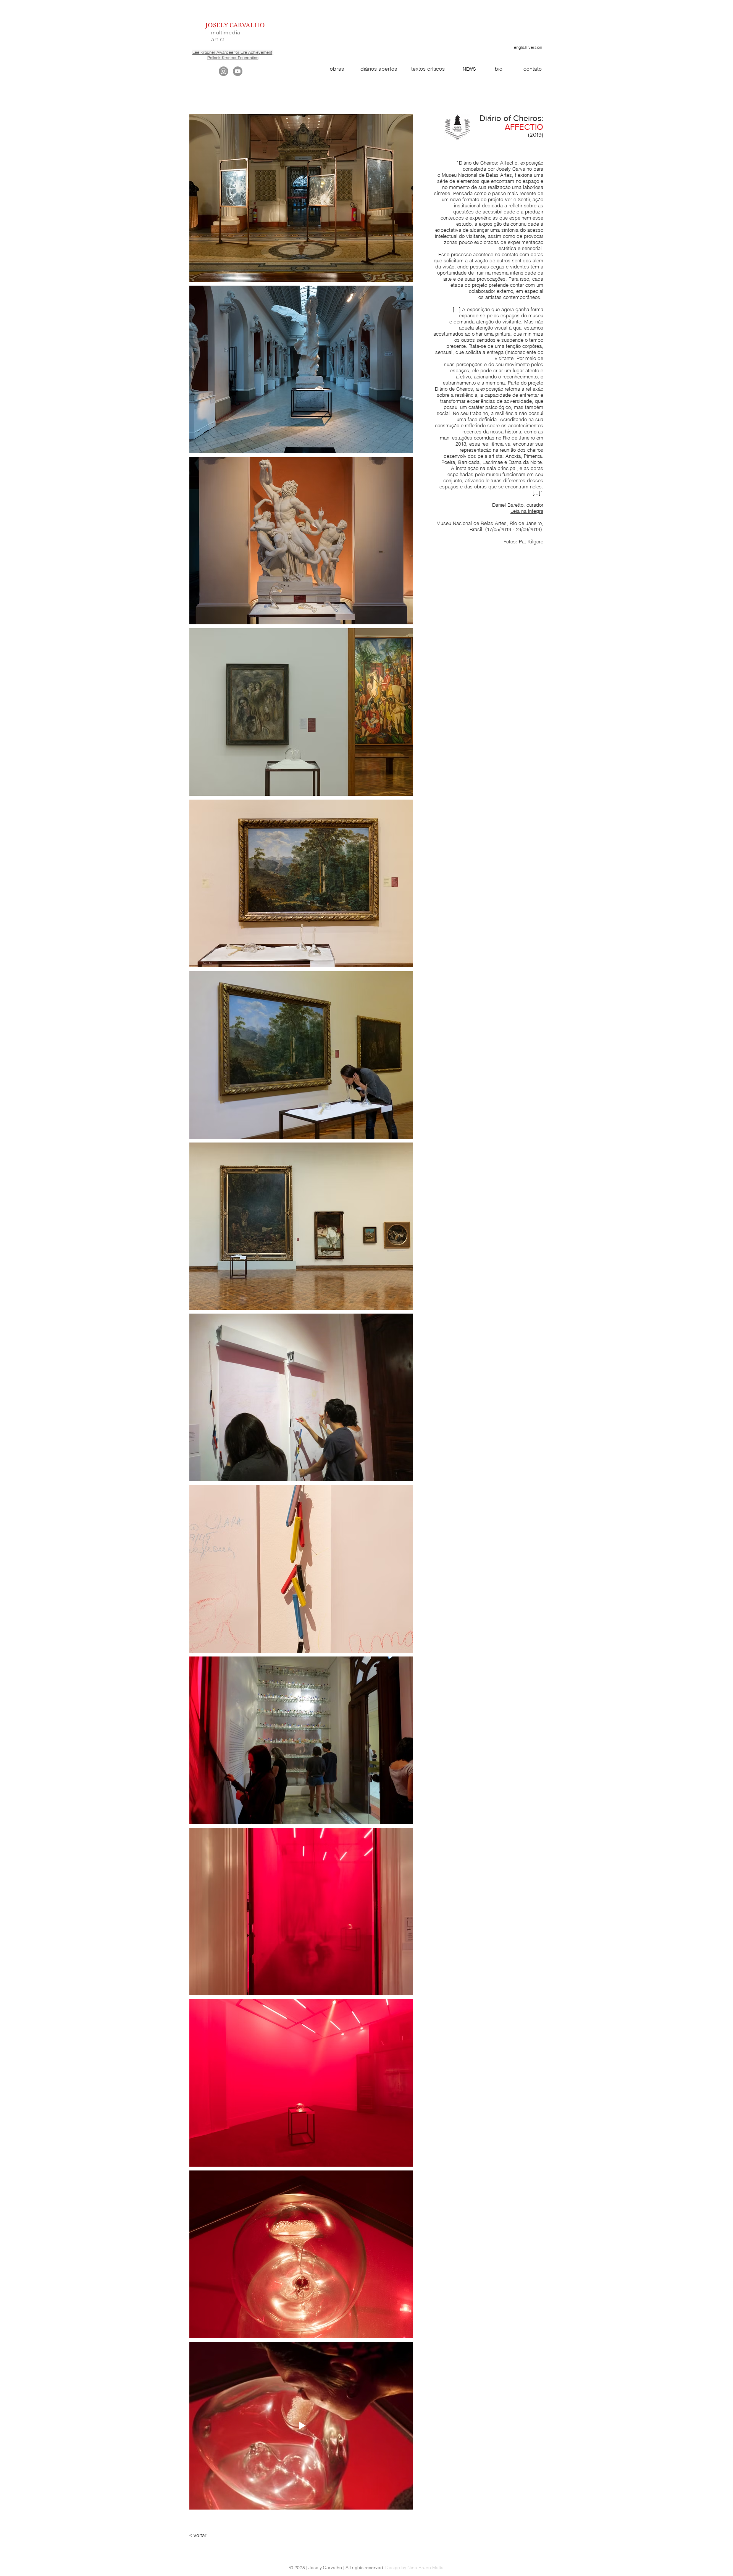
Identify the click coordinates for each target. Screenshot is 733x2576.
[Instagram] (224, 71)
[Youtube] (238, 71)
